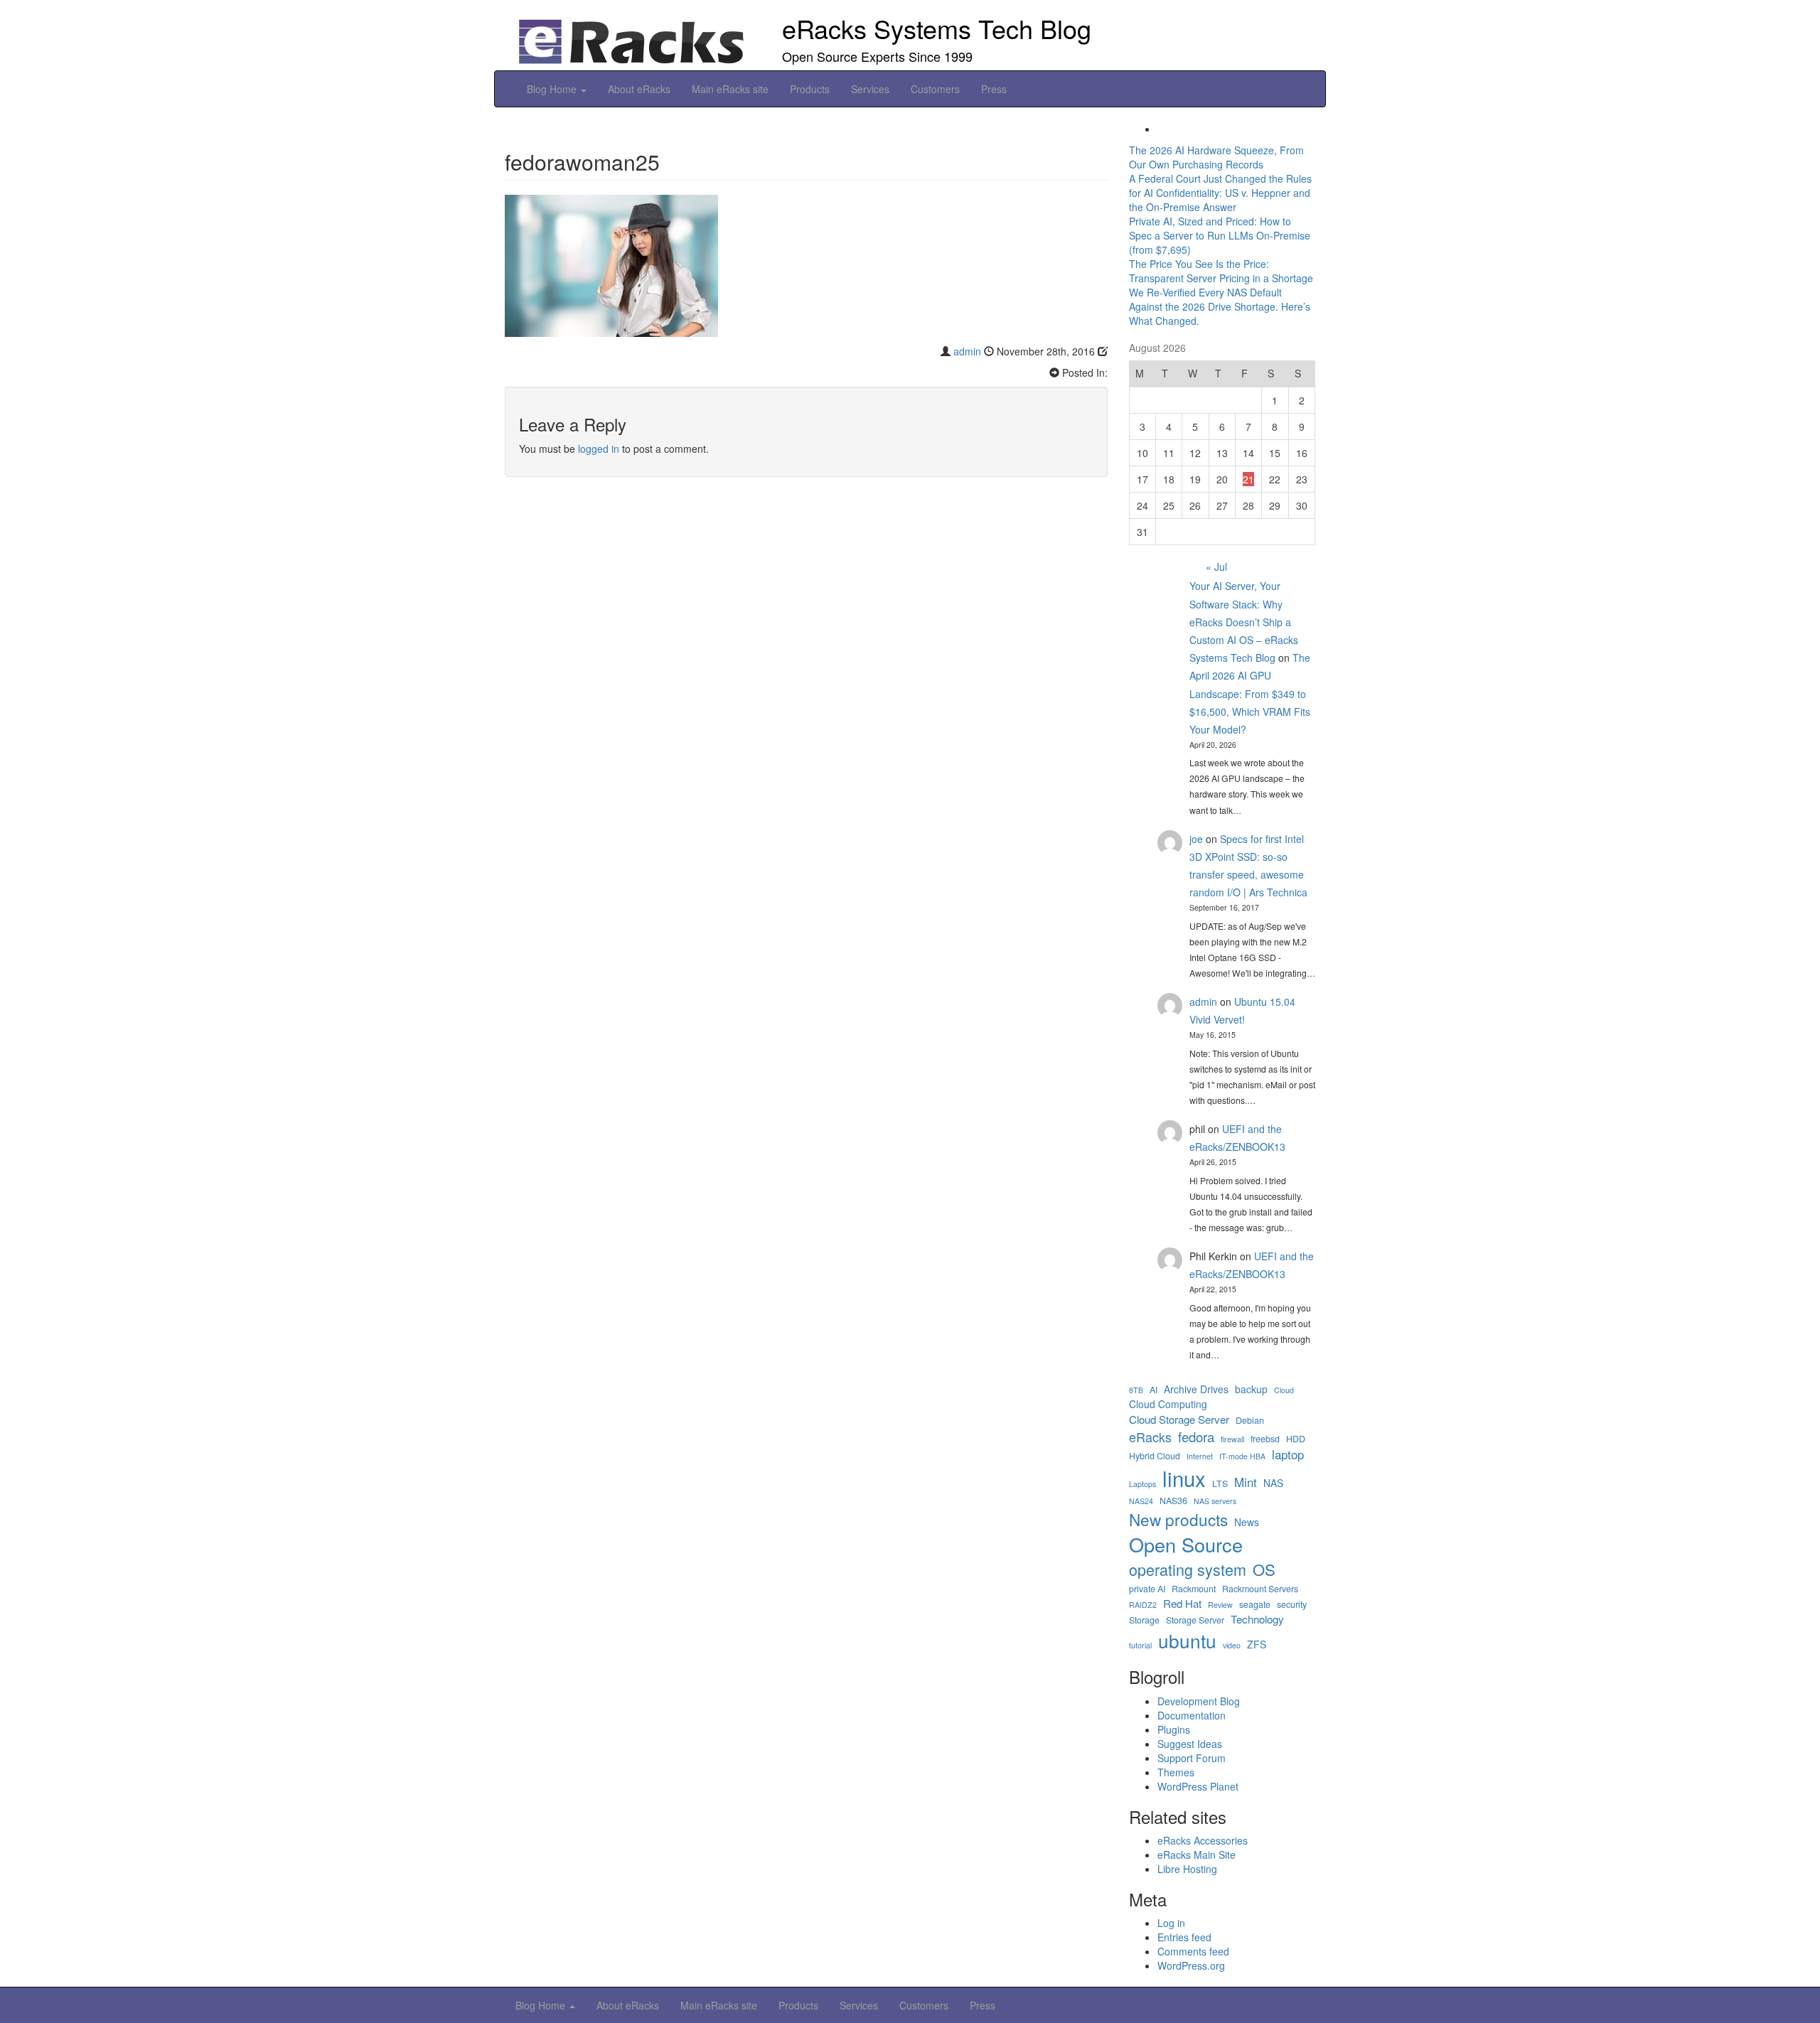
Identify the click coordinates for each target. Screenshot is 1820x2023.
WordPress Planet (1198, 1786)
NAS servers (1215, 1501)
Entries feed (1184, 1937)
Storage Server (1195, 1620)
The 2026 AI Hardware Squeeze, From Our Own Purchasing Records (1216, 157)
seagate (1255, 1605)
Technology (1257, 1619)
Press (994, 89)
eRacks (1150, 1437)
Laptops (1142, 1484)
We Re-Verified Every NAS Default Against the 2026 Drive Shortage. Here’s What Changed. (1220, 306)
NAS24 (1141, 1501)
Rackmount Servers (1260, 1589)
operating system (1188, 1569)
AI (1153, 1390)
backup (1251, 1389)
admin (967, 351)
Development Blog (1199, 1701)
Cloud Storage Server (1179, 1419)
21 (1248, 479)
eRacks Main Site (1197, 1855)
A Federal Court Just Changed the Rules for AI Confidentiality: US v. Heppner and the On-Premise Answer (1220, 193)
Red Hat (1182, 1603)
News (1247, 1522)
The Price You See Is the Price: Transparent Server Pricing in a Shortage (1221, 271)
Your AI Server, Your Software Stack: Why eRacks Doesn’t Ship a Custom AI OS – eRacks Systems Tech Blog (1244, 622)
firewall (1232, 1439)
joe (1196, 839)
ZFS (1257, 1644)
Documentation (1192, 1715)
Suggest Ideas (1190, 1744)
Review (1220, 1605)
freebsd (1265, 1439)
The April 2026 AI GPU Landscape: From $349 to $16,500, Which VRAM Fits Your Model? (1250, 693)
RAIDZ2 (1143, 1605)
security (1292, 1605)
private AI (1147, 1589)
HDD (1296, 1439)
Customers (935, 89)
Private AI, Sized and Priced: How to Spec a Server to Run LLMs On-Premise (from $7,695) (1220, 235)
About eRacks (639, 89)
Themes (1176, 1772)
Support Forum (1192, 1758)
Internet (1200, 1456)
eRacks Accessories (1203, 1840)
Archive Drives (1196, 1389)
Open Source (1186, 1545)
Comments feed (1193, 1951)
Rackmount (1194, 1589)
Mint (1246, 1482)
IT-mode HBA (1242, 1456)
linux (1184, 1478)
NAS (1273, 1483)
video (1232, 1645)
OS (1264, 1569)
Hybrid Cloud (1155, 1456)
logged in (599, 449)
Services (870, 89)
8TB (1136, 1390)
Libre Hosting (1187, 1869)
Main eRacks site (730, 89)
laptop (1288, 1454)
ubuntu (1187, 1640)
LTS (1220, 1484)
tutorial (1140, 1645)
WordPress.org (1191, 1965)
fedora (1196, 1437)
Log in (1171, 1923)
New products (1178, 1519)
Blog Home (553, 89)
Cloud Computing (1168, 1404)
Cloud (1284, 1390)
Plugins (1174, 1729)
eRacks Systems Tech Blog (937, 28)
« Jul (1216, 567)
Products (810, 89)
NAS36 (1173, 1501)
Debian (1250, 1421)
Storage (1144, 1620)
